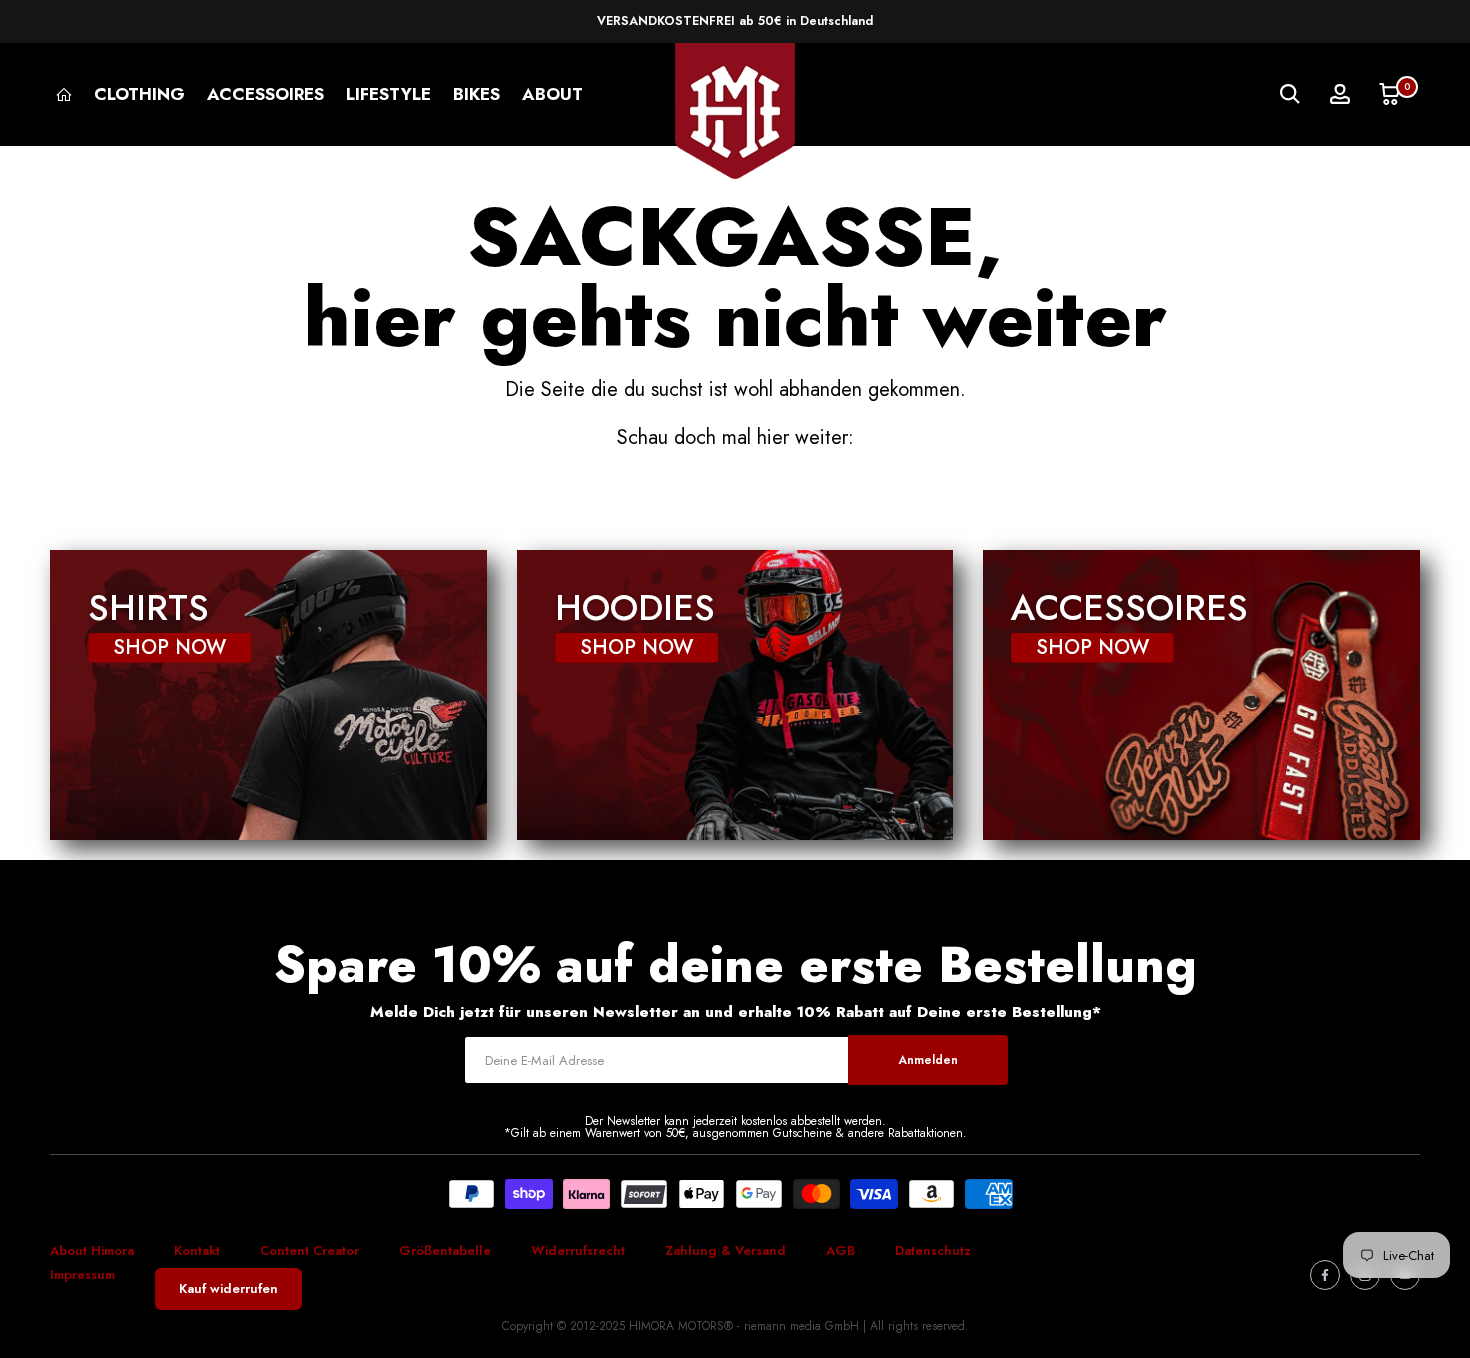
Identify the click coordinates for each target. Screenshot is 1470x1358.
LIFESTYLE (388, 94)
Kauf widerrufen (228, 1288)
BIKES (476, 94)
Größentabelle (445, 1250)
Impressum (82, 1274)
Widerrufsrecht (578, 1250)
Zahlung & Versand (725, 1250)
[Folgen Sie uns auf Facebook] (1325, 1275)
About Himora (92, 1250)
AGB (840, 1250)
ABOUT (552, 94)
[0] (1390, 94)
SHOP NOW (169, 646)
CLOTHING (139, 94)
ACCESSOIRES (265, 94)
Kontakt (197, 1250)
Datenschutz (933, 1250)
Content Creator (309, 1250)
